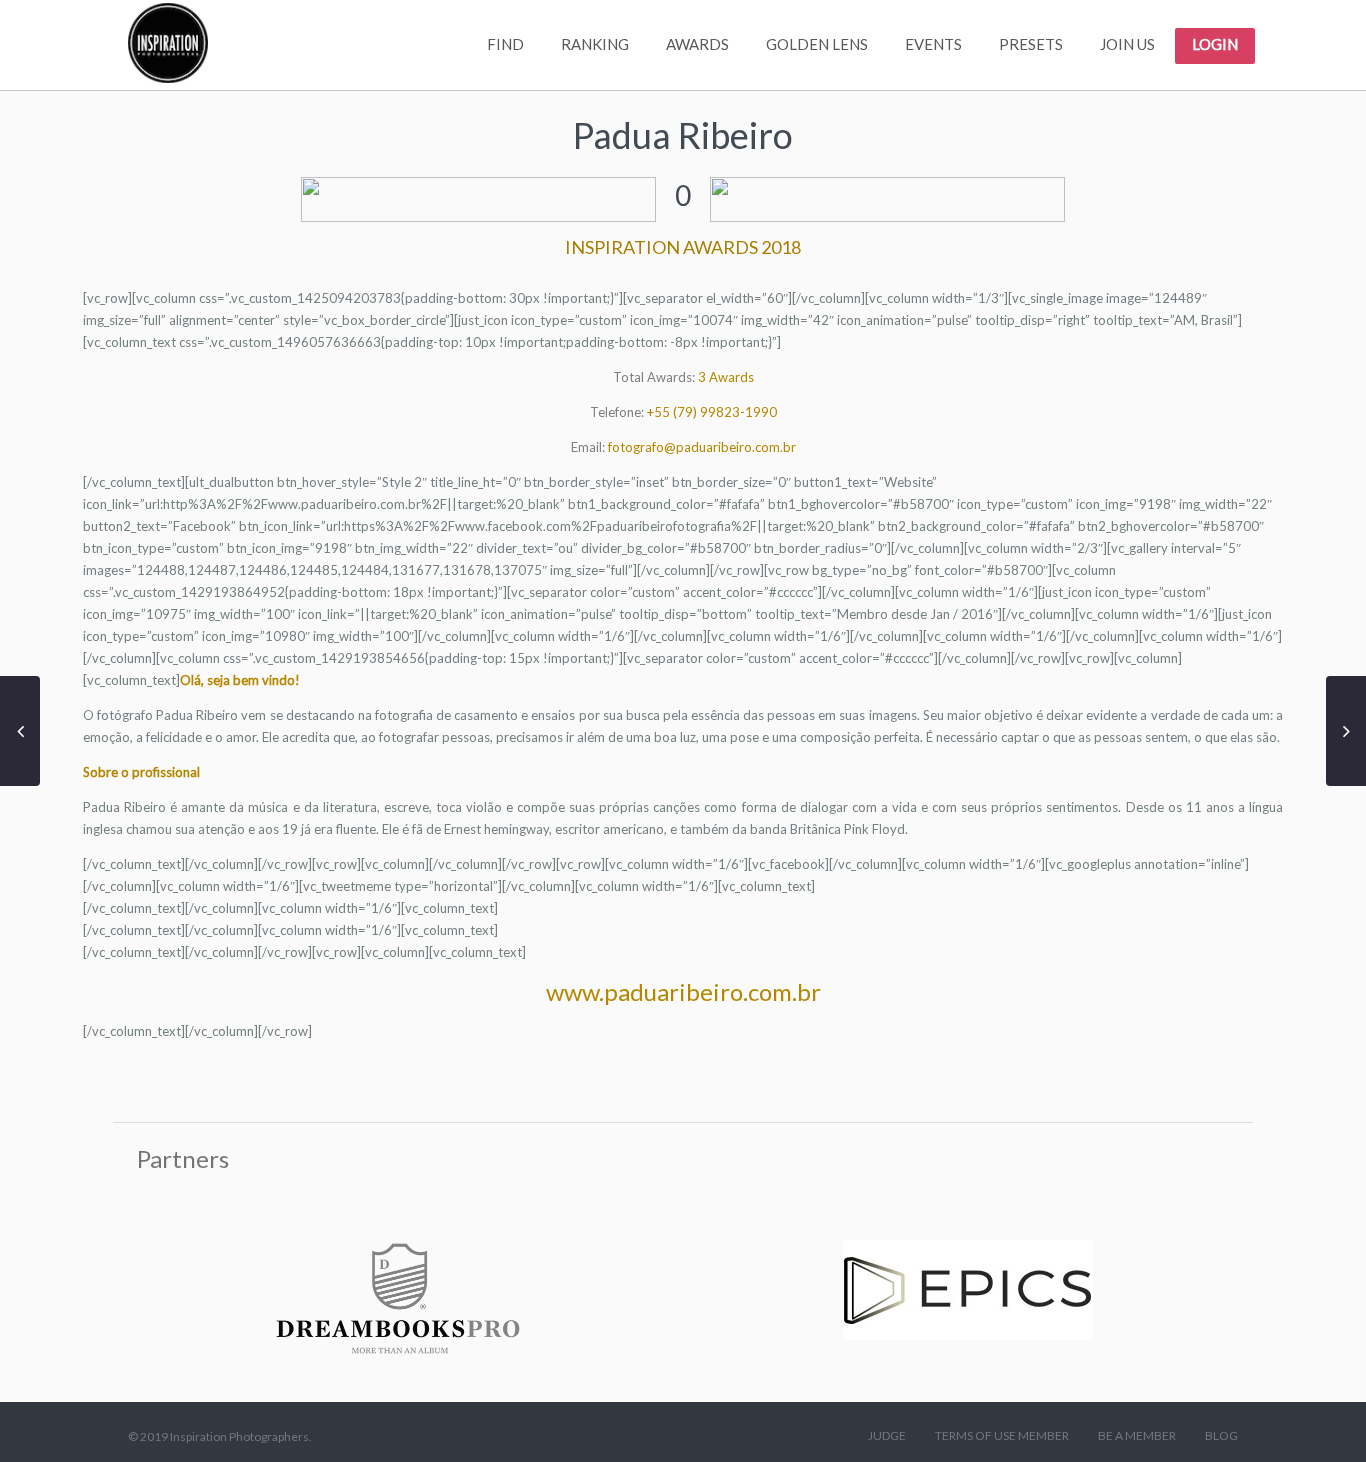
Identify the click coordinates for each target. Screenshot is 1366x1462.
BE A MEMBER (1137, 1435)
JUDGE (887, 1435)
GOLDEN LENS (817, 44)
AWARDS (697, 44)
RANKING (595, 44)
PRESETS (1031, 44)
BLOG (1221, 1435)
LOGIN (1215, 44)
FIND (505, 44)
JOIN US (1127, 44)
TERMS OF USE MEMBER (1002, 1435)
